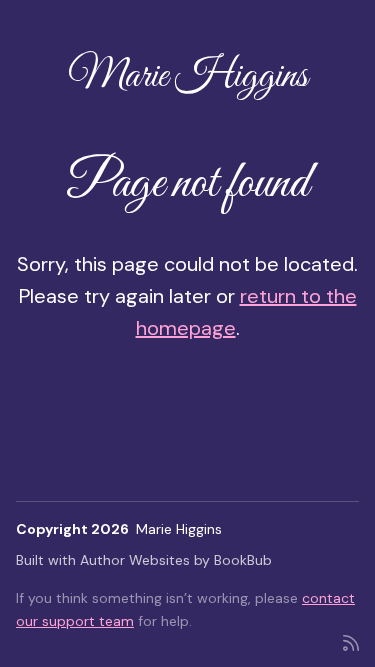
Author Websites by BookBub (176, 560)
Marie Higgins (188, 76)
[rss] (351, 641)
